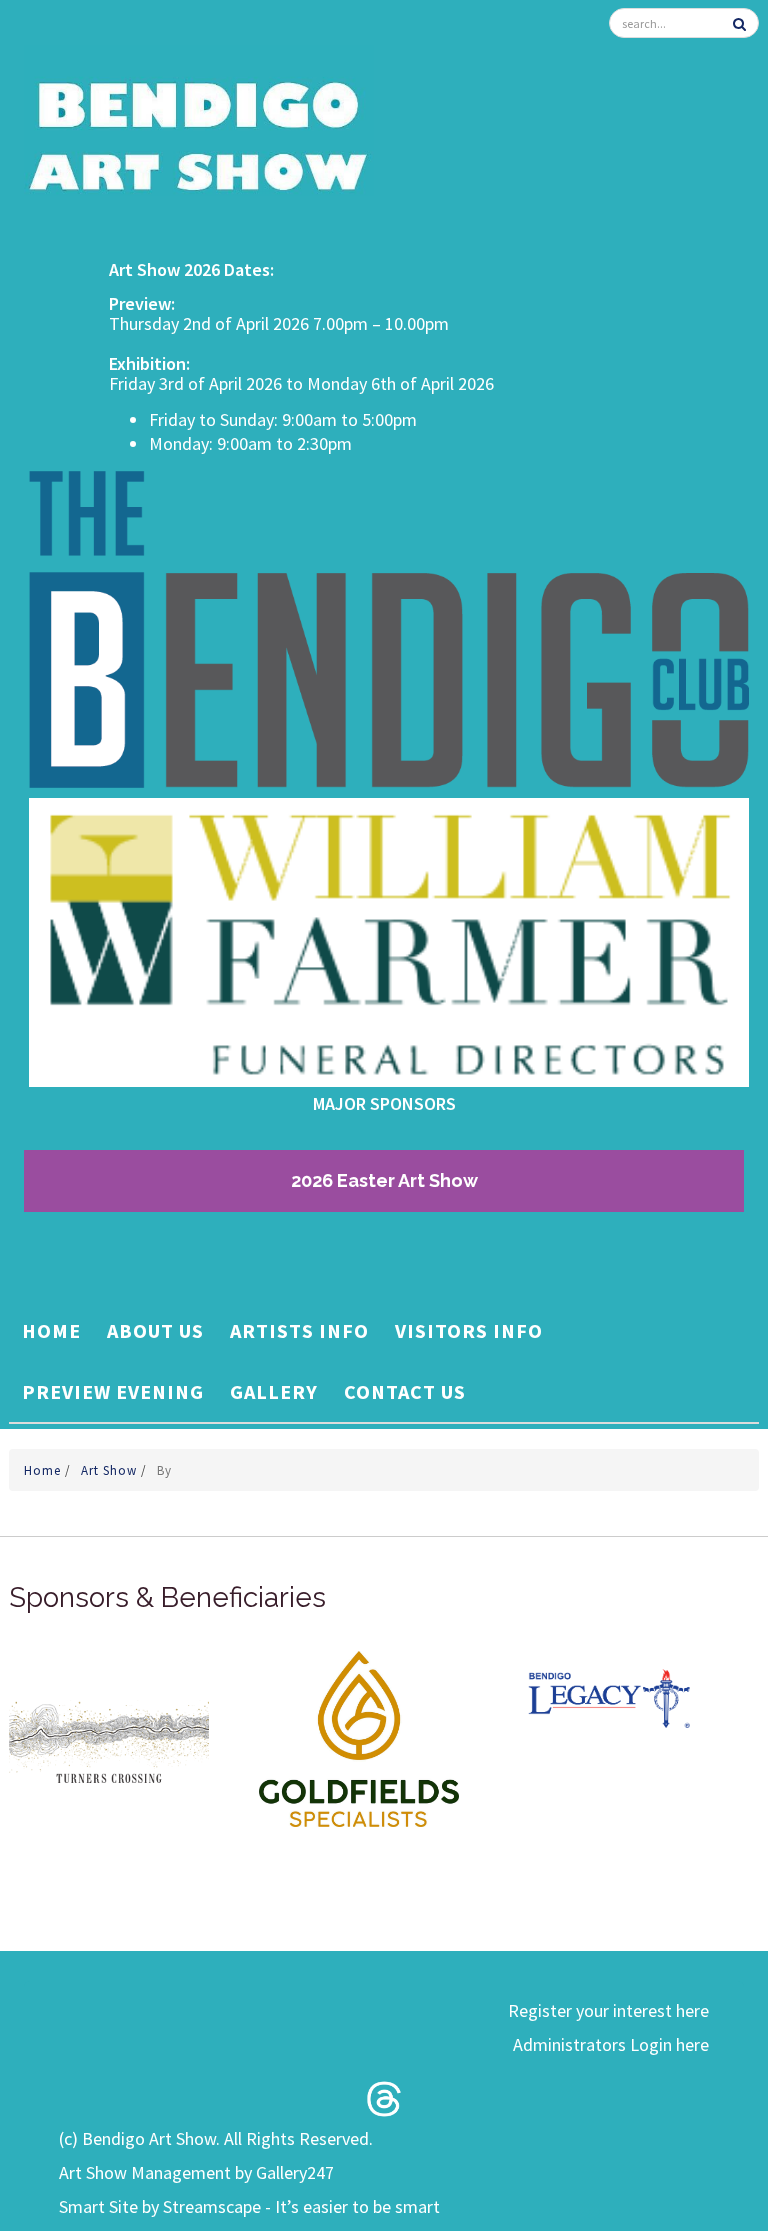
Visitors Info (469, 1330)
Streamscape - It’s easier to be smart (301, 2206)
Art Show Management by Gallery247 (196, 2172)
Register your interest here (608, 2010)
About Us (155, 1330)
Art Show (111, 1470)
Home (51, 1330)
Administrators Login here (611, 2044)
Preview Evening (113, 1391)
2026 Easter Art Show (384, 1180)
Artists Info (299, 1330)
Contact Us (405, 1391)
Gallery (274, 1391)
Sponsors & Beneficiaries (167, 1597)
